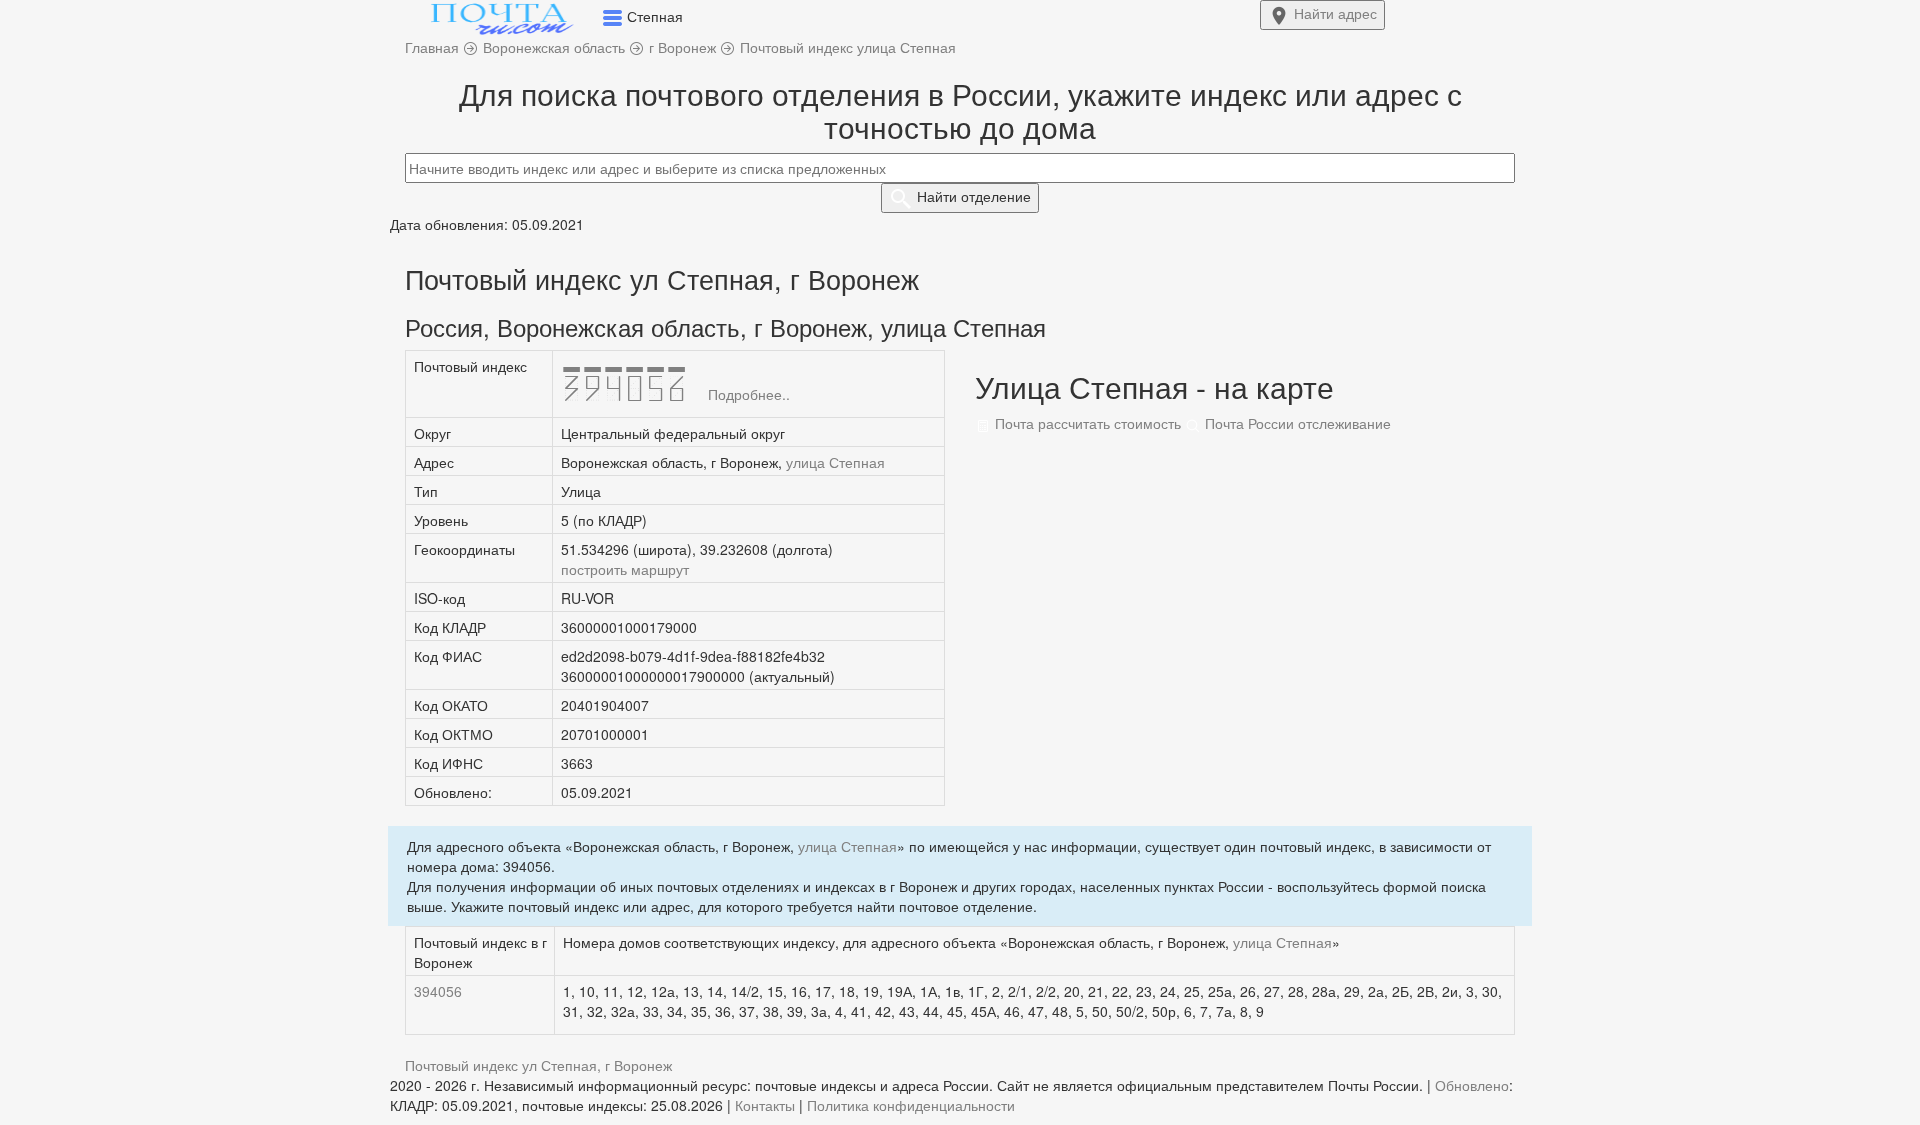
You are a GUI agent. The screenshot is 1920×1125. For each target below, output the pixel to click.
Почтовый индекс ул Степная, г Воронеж (538, 1065)
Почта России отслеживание (1296, 423)
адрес (1335, 13)
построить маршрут (625, 569)
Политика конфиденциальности (911, 1105)
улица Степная (835, 462)
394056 (438, 991)
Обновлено (1472, 1085)
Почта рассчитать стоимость (1086, 423)
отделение (974, 196)
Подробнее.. (749, 394)
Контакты (765, 1105)
